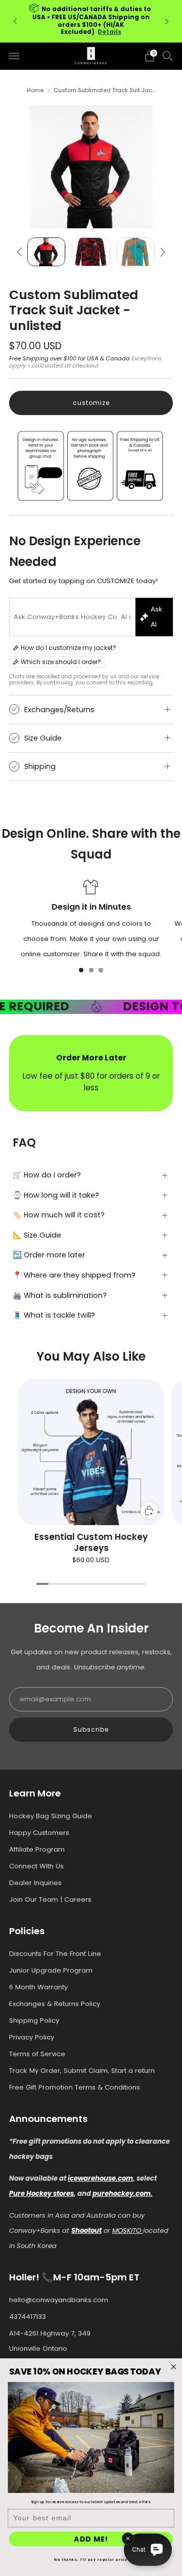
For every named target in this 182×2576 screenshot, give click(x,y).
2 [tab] (91, 970)
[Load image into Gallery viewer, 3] (136, 252)
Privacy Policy (32, 2037)
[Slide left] (21, 252)
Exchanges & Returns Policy (55, 2004)
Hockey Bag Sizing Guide (51, 1816)
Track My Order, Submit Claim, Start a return (82, 2071)
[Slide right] (161, 252)
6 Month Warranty (38, 1987)
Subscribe (91, 1729)
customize (91, 403)
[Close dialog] (173, 2367)
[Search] (168, 56)
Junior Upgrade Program (51, 1970)
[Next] (167, 21)
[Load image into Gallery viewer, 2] (91, 252)
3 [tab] (101, 970)
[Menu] (14, 56)
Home (35, 90)
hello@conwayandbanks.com (59, 2300)
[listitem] (91, 21)
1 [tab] (81, 970)
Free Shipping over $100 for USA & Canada (70, 358)
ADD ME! (91, 2539)
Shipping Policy (34, 2020)
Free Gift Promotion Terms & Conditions (75, 2087)
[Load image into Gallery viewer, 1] (46, 252)
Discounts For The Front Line (55, 1954)
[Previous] (15, 21)
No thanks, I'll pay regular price (91, 2559)
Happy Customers (39, 1833)
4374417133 (28, 2317)
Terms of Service (37, 2054)
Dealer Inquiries (35, 1883)
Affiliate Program (37, 1849)
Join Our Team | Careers (50, 1899)
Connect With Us (36, 1866)
